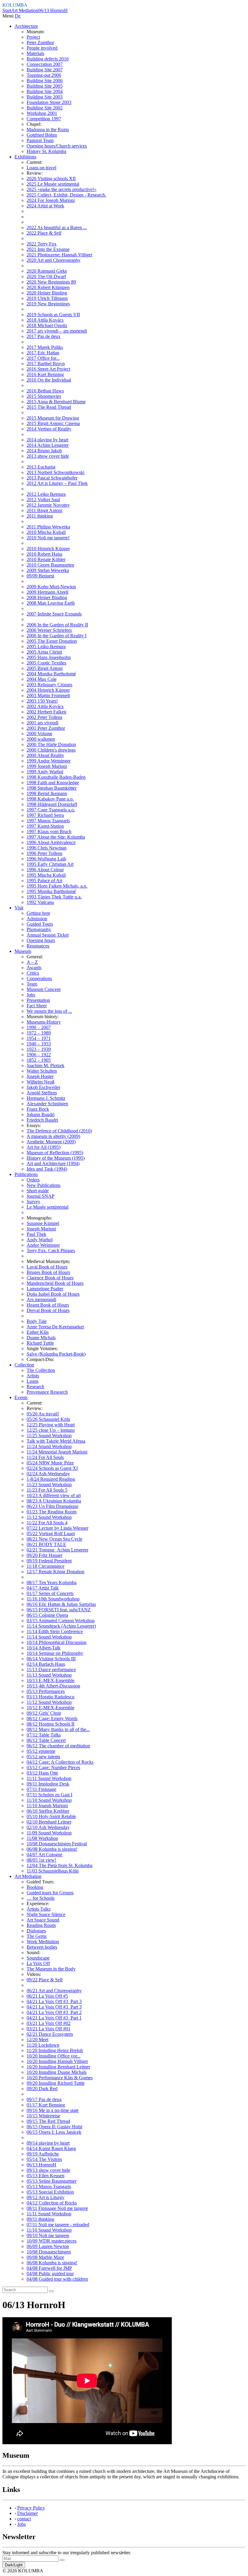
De (18, 16)
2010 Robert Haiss (44, 554)
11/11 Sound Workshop (49, 1778)
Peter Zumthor (40, 42)
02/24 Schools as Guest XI (52, 1468)
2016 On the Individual (49, 380)
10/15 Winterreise (43, 2116)
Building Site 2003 (45, 97)
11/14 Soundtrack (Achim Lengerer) (61, 1626)
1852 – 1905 (39, 1060)
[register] (62, 2560)
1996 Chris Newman (47, 848)
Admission (37, 919)
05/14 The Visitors (44, 2159)
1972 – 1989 (39, 1033)
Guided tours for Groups (50, 1893)
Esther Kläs (38, 1332)
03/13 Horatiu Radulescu (51, 1697)
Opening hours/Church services (57, 146)
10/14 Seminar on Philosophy (55, 1653)
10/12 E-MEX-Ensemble (51, 1708)
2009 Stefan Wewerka (48, 570)
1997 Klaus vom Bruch (49, 832)
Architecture (26, 26)
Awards (34, 968)
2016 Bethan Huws (45, 391)
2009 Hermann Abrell (47, 592)
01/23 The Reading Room (52, 1512)
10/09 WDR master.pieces (52, 2241)
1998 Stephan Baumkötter (52, 788)
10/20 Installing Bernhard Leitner (58, 2067)
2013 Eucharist (41, 467)
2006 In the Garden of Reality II (57, 625)
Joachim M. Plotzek (46, 1065)
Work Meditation (43, 1942)
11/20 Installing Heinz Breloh (55, 2050)
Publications (26, 1174)
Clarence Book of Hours (50, 1278)
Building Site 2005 (45, 86)
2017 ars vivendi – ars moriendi (57, 331)
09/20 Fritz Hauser (44, 1555)
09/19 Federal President (49, 1561)
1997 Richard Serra (45, 815)
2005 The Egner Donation (52, 641)
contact (24, 2519)
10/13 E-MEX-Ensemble (51, 1680)
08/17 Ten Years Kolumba (52, 1582)
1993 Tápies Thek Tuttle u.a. (54, 897)
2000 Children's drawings (51, 750)
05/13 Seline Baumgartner (52, 2181)
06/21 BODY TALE (46, 1544)
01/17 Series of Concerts (50, 1593)
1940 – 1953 (39, 1044)
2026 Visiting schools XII (51, 179)
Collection (24, 1365)
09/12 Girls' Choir (44, 1713)
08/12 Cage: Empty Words (52, 1718)
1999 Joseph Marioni (47, 766)
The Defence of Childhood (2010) (59, 1131)
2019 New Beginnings (48, 304)
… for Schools (41, 1898)
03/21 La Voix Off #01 (49, 2029)
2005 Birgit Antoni (45, 668)
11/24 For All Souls (45, 1457)
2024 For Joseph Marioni (51, 200)
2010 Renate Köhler (46, 559)
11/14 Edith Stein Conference (55, 1631)
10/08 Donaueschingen (49, 2252)
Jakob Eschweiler (43, 1087)
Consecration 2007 (45, 64)
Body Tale (37, 1321)
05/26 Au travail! (43, 1414)
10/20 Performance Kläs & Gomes (60, 2078)
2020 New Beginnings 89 (51, 282)
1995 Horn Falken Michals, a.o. (57, 886)
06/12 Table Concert (46, 1740)
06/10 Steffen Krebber (48, 1811)
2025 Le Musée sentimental (53, 184)
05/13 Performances (46, 1691)
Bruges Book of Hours (48, 1272)
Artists (33, 1376)
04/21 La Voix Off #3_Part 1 (54, 2018)
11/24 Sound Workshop (49, 1446)
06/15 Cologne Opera (47, 1615)
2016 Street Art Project (48, 369)
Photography (39, 929)
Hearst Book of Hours (48, 1305)
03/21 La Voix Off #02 (49, 2023)
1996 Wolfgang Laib (46, 859)
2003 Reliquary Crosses (49, 685)
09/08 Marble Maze (45, 2257)
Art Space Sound (43, 1920)
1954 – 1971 (39, 1038)
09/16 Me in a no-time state (53, 2110)
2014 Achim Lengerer (48, 445)
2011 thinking (40, 516)
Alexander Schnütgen (47, 1104)
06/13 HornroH (53, 10)
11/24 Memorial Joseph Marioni (57, 1452)
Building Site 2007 (45, 70)
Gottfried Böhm (42, 135)
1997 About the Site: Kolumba (56, 837)
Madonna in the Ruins (48, 130)
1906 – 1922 (39, 1055)
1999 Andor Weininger (49, 761)
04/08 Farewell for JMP (49, 2268)
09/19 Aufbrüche (43, 2154)
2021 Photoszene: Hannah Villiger (59, 255)
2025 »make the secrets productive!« (62, 189)
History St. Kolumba (46, 151)
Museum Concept (44, 989)
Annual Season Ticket (48, 935)
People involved (42, 48)
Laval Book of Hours (47, 1267)
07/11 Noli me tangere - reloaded (58, 2225)
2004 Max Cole (42, 679)
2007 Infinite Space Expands (54, 614)
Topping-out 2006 (44, 75)
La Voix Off (38, 1963)
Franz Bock (38, 1109)
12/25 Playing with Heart (51, 1425)
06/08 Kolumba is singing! (52, 1849)
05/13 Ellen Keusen (46, 2176)
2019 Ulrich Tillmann (47, 298)
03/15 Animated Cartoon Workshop (61, 1621)
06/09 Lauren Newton (48, 2246)
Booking (35, 1887)
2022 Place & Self (44, 233)
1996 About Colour (45, 870)
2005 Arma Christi (44, 652)
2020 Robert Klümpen (48, 287)
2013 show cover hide (48, 456)
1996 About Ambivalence (51, 842)
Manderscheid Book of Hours (55, 1283)
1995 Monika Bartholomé (51, 891)
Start (7, 10)
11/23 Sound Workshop (49, 1485)
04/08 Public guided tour (50, 2274)
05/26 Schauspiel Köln (48, 1419)
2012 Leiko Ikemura (46, 494)
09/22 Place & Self (45, 1980)
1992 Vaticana (40, 902)
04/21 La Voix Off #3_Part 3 (54, 2001)
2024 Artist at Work (45, 206)
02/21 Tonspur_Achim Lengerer (57, 1550)
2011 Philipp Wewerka (48, 527)
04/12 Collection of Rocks (52, 2203)
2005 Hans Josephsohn (49, 657)
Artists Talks (39, 1909)
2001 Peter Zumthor (46, 728)
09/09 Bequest (40, 576)
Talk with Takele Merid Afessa (56, 1441)
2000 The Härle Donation (51, 744)
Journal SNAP (41, 1196)
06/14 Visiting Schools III (51, 1659)
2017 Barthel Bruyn (46, 364)
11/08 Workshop (42, 1838)
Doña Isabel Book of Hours (53, 1294)
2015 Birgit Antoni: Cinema (53, 423)
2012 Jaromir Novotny (48, 505)
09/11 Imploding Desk (48, 1784)
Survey (33, 1202)
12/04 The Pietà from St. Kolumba (60, 1865)
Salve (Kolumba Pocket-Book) (56, 1354)
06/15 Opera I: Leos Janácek (54, 2132)
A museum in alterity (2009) (53, 1136)
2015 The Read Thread (49, 407)
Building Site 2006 (45, 81)
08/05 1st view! (41, 1860)
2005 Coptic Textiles (46, 663)
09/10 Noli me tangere (48, 2235)
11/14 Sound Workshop (49, 1637)
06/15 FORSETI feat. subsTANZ (59, 1610)
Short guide (38, 1191)
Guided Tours (40, 924)
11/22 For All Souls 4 (47, 1523)
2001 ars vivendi (42, 723)
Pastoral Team (40, 140)
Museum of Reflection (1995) (55, 1153)
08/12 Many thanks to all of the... (58, 1729)
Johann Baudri (41, 1114)
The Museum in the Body (51, 1969)
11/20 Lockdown (43, 2045)
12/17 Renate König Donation (55, 1572)
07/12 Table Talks (44, 1735)
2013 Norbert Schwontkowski (55, 472)
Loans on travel (41, 168)
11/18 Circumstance (46, 1566)
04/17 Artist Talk (43, 1588)
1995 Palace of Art (44, 880)
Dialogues (36, 1931)
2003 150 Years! (42, 701)
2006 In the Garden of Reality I (57, 636)
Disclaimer (28, 2513)
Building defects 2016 (48, 59)
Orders (33, 1180)
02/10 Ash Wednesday (48, 1827)
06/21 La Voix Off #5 (47, 1996)
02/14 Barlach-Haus (46, 1664)
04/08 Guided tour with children (57, 2279)
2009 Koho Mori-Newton (51, 587)
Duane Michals (41, 1338)
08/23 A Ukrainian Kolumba (54, 1501)
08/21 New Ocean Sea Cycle (54, 1539)
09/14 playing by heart (48, 2143)
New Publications (44, 1185)
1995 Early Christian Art (50, 864)
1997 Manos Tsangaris (48, 821)
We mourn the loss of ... (49, 1011)
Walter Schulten (42, 1071)
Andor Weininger (43, 1245)
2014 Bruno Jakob (44, 451)
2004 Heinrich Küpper (48, 690)
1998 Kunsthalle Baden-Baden (56, 777)
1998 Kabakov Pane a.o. (50, 799)
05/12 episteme (41, 1751)
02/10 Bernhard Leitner (49, 1822)
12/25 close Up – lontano (51, 1430)
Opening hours (41, 940)
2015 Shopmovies (44, 396)
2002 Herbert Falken (46, 712)
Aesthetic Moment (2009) (51, 1142)
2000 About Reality (45, 755)
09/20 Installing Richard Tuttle (56, 2083)
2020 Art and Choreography (54, 260)
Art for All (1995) (44, 1147)
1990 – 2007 (39, 1027)
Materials (35, 53)
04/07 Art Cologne (44, 1855)
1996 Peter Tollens (44, 853)
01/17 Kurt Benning (46, 2105)
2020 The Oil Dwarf (46, 276)
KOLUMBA (15, 5)
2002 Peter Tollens (44, 717)
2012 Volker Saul (43, 500)
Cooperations (39, 978)
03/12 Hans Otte (42, 1773)
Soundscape (38, 1958)
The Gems (37, 1936)
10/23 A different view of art (54, 1495)
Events (21, 1397)
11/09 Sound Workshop (49, 1833)
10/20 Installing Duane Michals (57, 2072)
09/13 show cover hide (48, 2170)
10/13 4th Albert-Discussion (53, 1686)
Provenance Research (47, 1392)
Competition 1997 (44, 119)
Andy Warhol (40, 1240)
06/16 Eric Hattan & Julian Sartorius (61, 1604)
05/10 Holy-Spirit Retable (51, 1816)
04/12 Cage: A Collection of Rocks (60, 1762)
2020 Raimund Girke (47, 271)
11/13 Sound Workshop (49, 1675)
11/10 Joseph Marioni (47, 1806)
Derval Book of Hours (48, 1310)
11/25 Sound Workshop (49, 1436)
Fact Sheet (37, 1006)
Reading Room (41, 1925)
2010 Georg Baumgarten (50, 565)
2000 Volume (39, 734)
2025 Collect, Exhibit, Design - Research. (66, 195)
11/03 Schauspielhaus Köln (53, 1871)
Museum (23, 951)
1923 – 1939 (39, 1049)
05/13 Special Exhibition (50, 2192)
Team (32, 984)
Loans (33, 1381)
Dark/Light (14, 2565)
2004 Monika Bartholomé (51, 674)
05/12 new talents (43, 1757)
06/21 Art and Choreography (54, 1991)
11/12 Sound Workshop (49, 1517)
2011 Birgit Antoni (44, 510)
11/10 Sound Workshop (49, 1800)
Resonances (38, 946)
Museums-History (44, 1022)
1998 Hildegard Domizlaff (52, 804)
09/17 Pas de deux (44, 2099)
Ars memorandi (41, 1299)
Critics (33, 973)
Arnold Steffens (42, 1093)
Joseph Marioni (41, 1229)
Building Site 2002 (45, 108)
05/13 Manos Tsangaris (49, 2186)
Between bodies (42, 1947)
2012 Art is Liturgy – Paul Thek (57, 483)
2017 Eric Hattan (43, 353)
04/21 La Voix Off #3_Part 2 (54, 2012)
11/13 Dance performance (51, 1670)
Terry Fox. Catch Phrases (51, 1251)
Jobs (31, 995)
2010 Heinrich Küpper (48, 549)
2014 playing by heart (47, 440)
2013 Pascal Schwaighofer (52, 478)
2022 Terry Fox (42, 244)
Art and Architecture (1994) (53, 1163)
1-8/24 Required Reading (51, 1479)
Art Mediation (25, 10)
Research (35, 1387)
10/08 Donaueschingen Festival (57, 1844)
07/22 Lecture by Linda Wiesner (57, 1528)
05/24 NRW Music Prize (50, 1463)
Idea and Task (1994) (47, 1169)
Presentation (38, 1000)
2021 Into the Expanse (48, 249)
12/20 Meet (38, 2040)
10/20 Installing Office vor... (54, 2056)
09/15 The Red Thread (48, 2121)
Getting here (38, 913)
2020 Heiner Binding (47, 293)
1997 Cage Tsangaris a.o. (51, 810)
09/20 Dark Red (42, 2089)
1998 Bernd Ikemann (47, 793)
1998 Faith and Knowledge (53, 783)
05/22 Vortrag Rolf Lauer (51, 1533)
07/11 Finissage (41, 1789)
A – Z (32, 962)
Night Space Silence (46, 1914)
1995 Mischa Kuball (46, 875)
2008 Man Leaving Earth (51, 603)
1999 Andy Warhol (45, 772)
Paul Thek (36, 1234)
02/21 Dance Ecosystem (50, 2034)
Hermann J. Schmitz (46, 1098)
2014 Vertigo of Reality (49, 429)
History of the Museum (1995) (56, 1158)
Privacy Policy (31, 2508)
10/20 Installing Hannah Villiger (57, 2061)
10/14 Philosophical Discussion (57, 1642)
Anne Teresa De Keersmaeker (55, 1327)
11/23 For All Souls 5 (47, 1490)
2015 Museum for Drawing (53, 418)
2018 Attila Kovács (45, 320)
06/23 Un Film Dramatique (52, 1506)
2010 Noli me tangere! (48, 538)
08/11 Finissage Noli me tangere (57, 2208)
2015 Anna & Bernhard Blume (56, 402)
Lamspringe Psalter (45, 1289)
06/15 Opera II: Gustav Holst (54, 2127)
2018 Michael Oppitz (47, 325)
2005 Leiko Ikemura (46, 646)
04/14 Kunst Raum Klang (51, 2148)
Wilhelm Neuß (41, 1082)
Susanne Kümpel (43, 1223)
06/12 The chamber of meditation (58, 1746)
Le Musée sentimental (47, 1207)
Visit (19, 908)
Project (33, 37)
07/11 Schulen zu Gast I (49, 1795)
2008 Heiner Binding (47, 598)
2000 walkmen (41, 739)
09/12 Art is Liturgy (46, 2197)
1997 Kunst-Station (45, 826)
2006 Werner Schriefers (49, 630)
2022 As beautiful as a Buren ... (57, 227)
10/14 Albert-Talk (44, 1648)
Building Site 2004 (45, 91)
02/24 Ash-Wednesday (48, 1474)
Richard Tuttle (40, 1343)
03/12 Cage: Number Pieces (53, 1767)
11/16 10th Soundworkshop (53, 1599)
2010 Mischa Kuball (46, 532)
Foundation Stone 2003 (49, 102)
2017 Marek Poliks (45, 347)
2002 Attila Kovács (45, 706)
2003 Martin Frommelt (48, 695)
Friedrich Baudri (42, 1120)
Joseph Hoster (40, 1076)
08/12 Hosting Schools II (51, 1724)
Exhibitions (25, 157)
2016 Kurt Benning (45, 374)
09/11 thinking (40, 2219)
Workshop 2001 (42, 113)
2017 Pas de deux (44, 336)
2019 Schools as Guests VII (53, 315)
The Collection (41, 1370)
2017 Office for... (43, 358)
